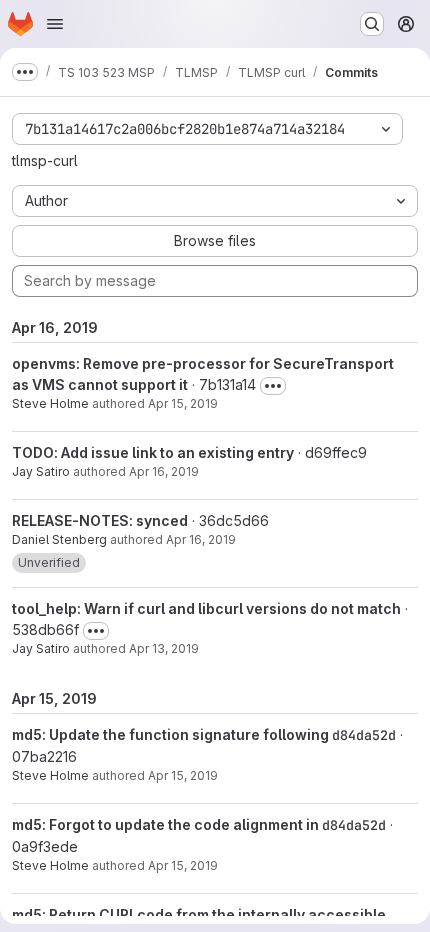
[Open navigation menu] (55, 24)
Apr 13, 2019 (164, 648)
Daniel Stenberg (59, 539)
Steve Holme (50, 403)
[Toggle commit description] (273, 386)
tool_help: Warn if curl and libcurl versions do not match (206, 608)
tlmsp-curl (45, 160)
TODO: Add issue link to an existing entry (153, 452)
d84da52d (364, 735)
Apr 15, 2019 (183, 403)
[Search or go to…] (372, 24)
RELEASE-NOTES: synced (100, 520)
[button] (49, 563)
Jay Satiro (41, 471)
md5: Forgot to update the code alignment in (167, 824)
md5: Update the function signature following (172, 734)
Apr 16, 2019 (164, 471)
